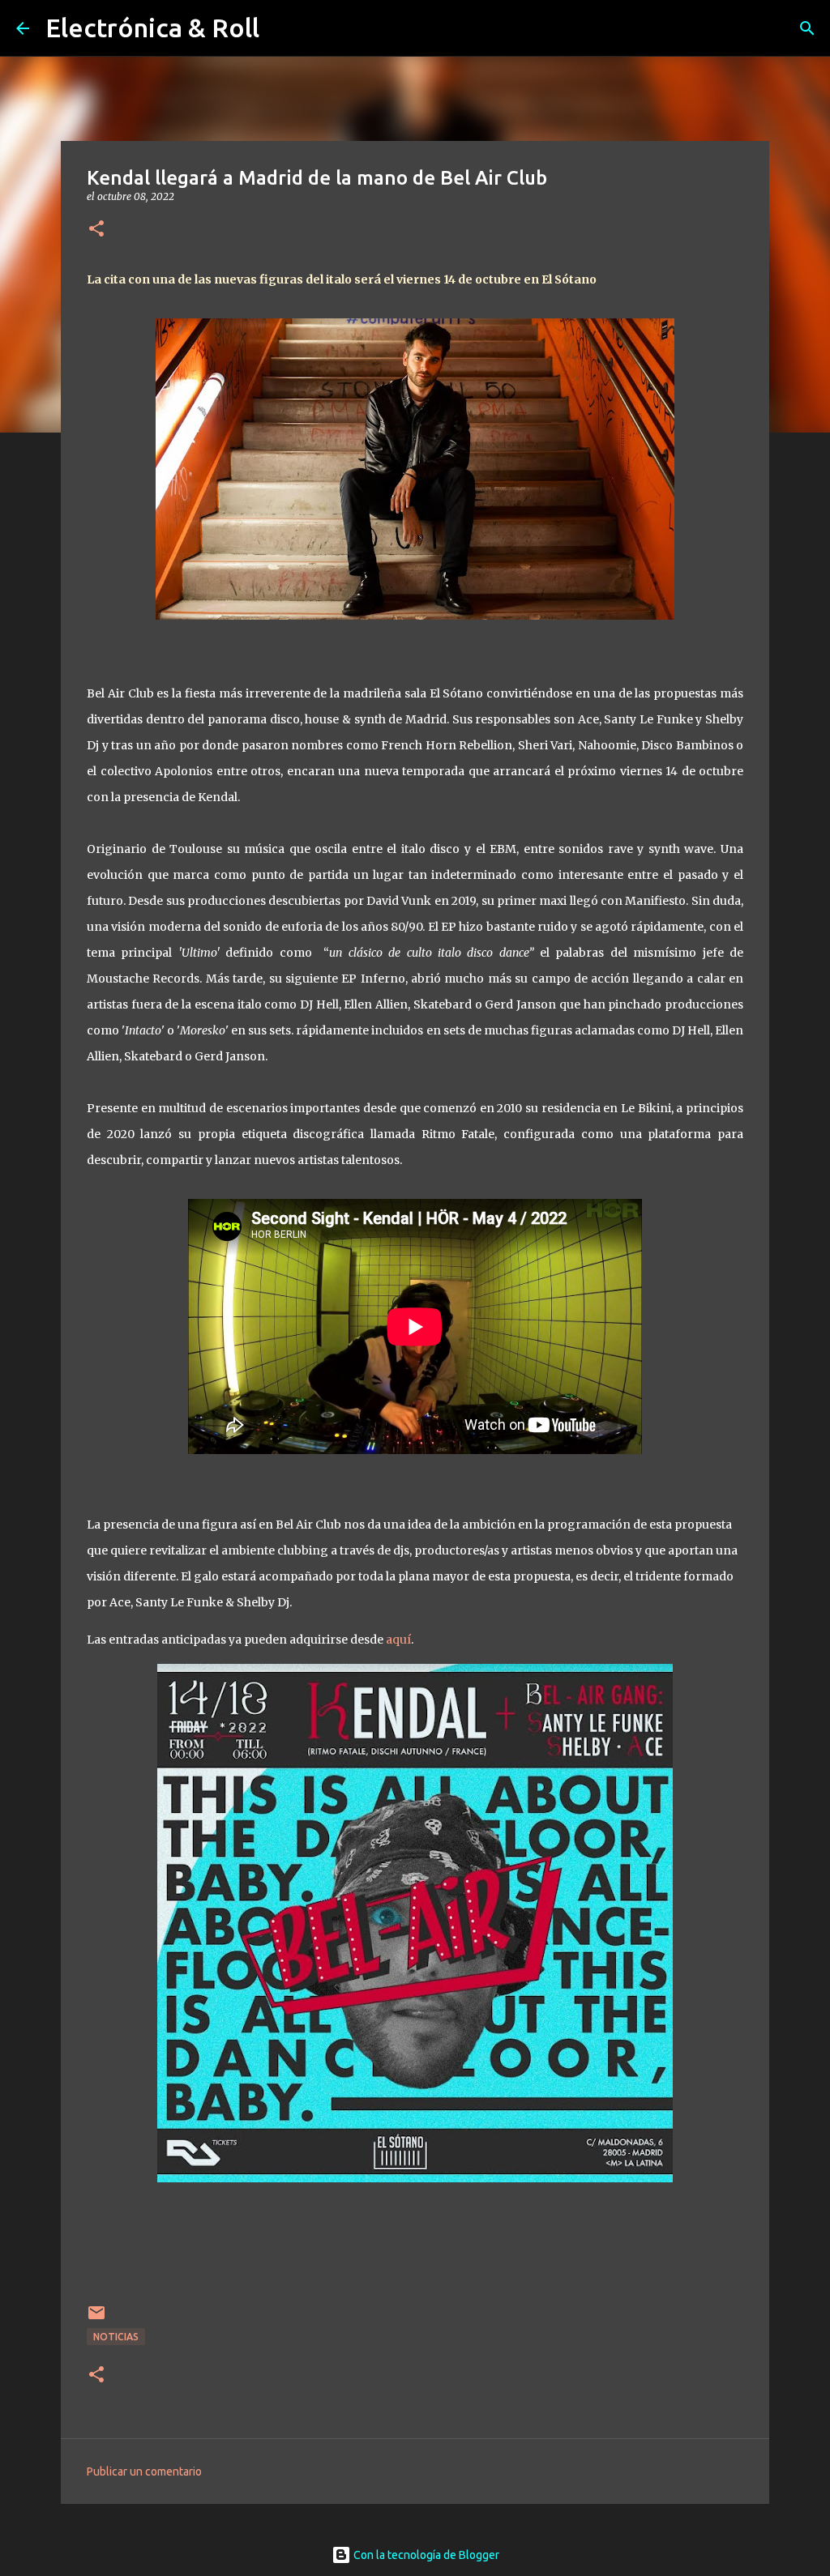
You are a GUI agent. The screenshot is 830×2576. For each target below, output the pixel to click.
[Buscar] (807, 28)
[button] (96, 230)
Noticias (116, 2337)
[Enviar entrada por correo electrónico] (96, 2319)
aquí (398, 1640)
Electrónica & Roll (152, 28)
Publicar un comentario (144, 2472)
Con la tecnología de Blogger (425, 2555)
